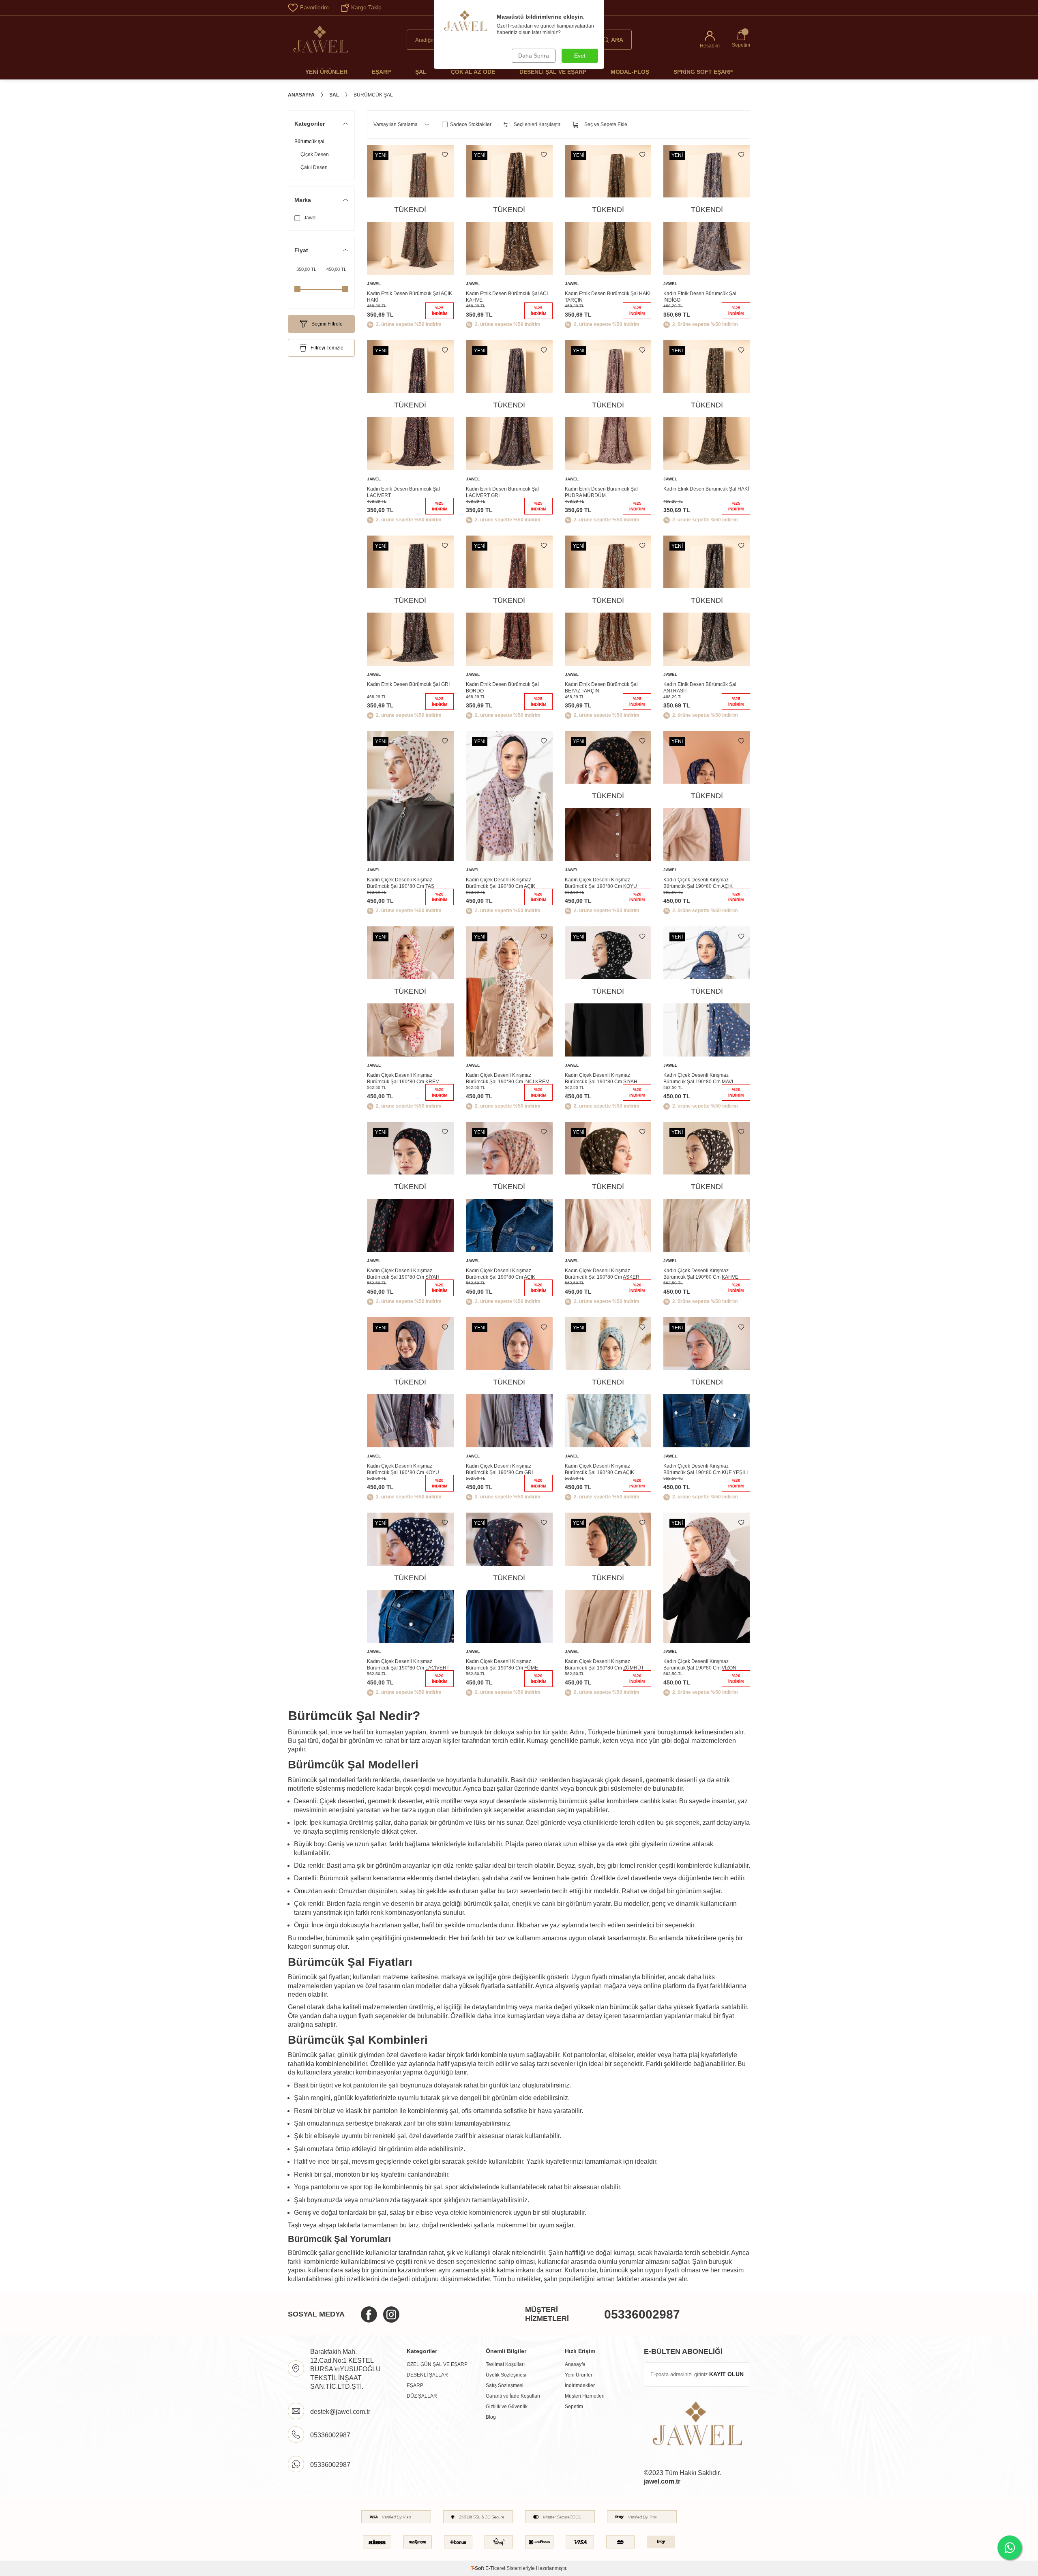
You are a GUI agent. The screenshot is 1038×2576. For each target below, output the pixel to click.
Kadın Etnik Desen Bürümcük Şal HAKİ (706, 489)
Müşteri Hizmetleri (585, 2396)
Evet (580, 56)
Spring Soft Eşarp (703, 72)
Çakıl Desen (314, 167)
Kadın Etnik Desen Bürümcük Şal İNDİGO (700, 297)
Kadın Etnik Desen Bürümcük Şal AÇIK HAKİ (410, 297)
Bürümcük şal (309, 141)
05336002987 (642, 2314)
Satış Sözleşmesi (505, 2385)
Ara (617, 40)
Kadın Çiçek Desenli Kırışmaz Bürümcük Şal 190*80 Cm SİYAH (601, 1078)
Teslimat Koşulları (505, 2364)
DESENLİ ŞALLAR (427, 2375)
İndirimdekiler (580, 2385)
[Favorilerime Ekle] (445, 155)
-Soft (478, 2568)
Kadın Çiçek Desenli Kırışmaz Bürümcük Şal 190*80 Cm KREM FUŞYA (403, 1079)
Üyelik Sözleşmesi (506, 2375)
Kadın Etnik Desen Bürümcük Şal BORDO (502, 688)
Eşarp (381, 72)
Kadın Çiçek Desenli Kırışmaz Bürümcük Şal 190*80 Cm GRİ (499, 1469)
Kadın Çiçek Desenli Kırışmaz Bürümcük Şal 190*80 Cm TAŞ (401, 883)
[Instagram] (391, 2315)
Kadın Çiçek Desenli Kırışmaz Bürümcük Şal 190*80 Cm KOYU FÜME (403, 1470)
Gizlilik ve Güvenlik (507, 2407)
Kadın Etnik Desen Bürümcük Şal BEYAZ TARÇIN (601, 688)
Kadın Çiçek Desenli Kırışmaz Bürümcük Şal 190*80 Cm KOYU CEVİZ (601, 883)
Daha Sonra (534, 56)
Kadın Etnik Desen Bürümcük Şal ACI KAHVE (507, 297)
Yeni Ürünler (326, 72)
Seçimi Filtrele (327, 324)
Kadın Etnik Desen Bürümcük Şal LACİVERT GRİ (502, 492)
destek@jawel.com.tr (340, 2412)
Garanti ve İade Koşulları (513, 2396)
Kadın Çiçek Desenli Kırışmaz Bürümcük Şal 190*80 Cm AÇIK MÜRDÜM (501, 883)
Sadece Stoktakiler (471, 124)
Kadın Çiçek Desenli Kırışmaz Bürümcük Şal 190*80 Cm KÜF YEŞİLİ (706, 1469)
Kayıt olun (726, 2374)
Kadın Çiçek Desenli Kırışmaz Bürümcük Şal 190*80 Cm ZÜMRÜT (604, 1665)
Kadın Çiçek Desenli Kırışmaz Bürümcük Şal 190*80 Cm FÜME (502, 1665)
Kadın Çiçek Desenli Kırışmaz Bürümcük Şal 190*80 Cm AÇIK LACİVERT (698, 883)
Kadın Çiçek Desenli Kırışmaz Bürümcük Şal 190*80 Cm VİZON (700, 1665)
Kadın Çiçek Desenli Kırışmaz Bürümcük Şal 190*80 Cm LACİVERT (408, 1665)
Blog (491, 2417)
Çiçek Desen (315, 154)
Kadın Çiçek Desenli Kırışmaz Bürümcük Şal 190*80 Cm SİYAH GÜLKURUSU (403, 1274)
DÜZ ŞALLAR (422, 2396)
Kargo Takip (366, 7)
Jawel (310, 218)
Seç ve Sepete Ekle (606, 124)
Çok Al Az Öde (473, 72)
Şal (421, 72)
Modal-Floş (630, 72)
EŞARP (415, 2385)
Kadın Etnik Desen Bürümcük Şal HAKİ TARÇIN (608, 297)
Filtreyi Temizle (327, 348)
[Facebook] (369, 2315)
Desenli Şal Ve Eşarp (553, 72)
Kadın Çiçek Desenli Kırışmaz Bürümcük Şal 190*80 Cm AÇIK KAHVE (501, 1274)
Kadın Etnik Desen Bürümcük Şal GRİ (408, 684)
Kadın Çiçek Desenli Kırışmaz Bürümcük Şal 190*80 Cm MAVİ (698, 1078)
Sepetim (574, 2407)
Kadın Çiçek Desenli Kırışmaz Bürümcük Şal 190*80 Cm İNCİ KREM (508, 1078)
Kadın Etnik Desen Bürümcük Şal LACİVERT (403, 492)
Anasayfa (301, 95)
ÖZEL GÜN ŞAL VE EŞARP (437, 2364)
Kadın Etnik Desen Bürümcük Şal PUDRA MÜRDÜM (601, 492)
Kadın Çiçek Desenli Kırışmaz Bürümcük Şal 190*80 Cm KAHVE (701, 1274)
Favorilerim (314, 7)
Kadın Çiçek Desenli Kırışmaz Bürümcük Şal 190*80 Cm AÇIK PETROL (599, 1470)
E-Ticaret (495, 2568)
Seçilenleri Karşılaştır (537, 124)
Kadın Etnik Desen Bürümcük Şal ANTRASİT (700, 688)
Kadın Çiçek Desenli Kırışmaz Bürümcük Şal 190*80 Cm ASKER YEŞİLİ (602, 1274)
